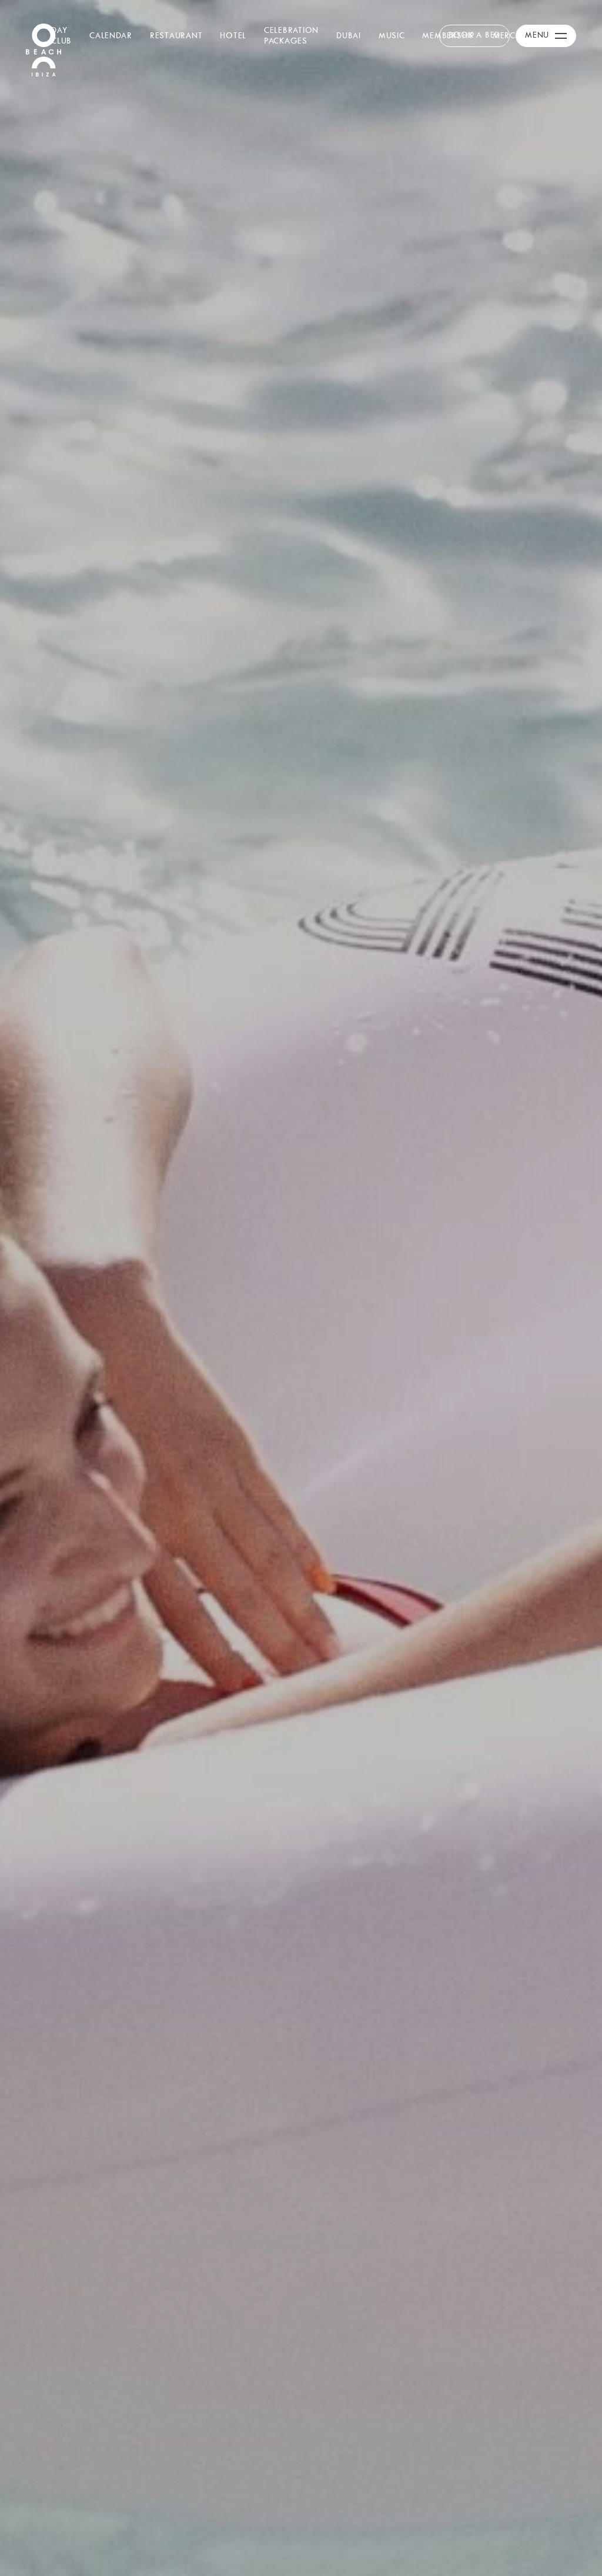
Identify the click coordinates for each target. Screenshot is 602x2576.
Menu (537, 35)
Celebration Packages (291, 35)
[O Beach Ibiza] (44, 49)
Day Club (61, 35)
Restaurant (176, 35)
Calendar (111, 35)
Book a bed (474, 35)
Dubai (349, 35)
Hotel (233, 35)
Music (392, 35)
